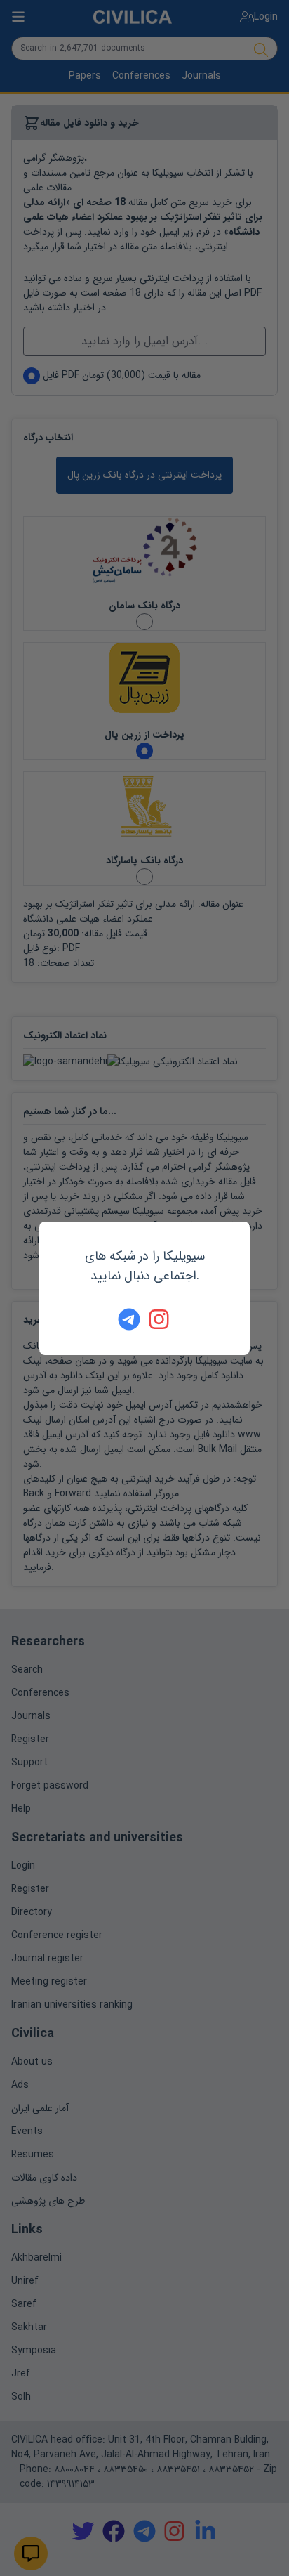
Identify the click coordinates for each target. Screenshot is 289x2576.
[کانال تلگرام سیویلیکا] (129, 1319)
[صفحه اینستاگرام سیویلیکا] (160, 1319)
